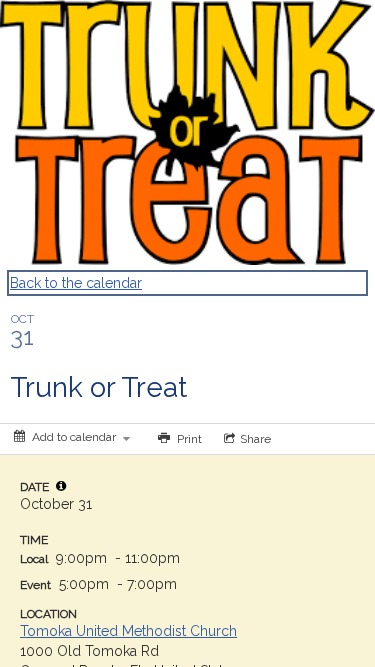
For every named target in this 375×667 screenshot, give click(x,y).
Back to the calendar (76, 283)
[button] (61, 486)
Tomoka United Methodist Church (128, 631)
